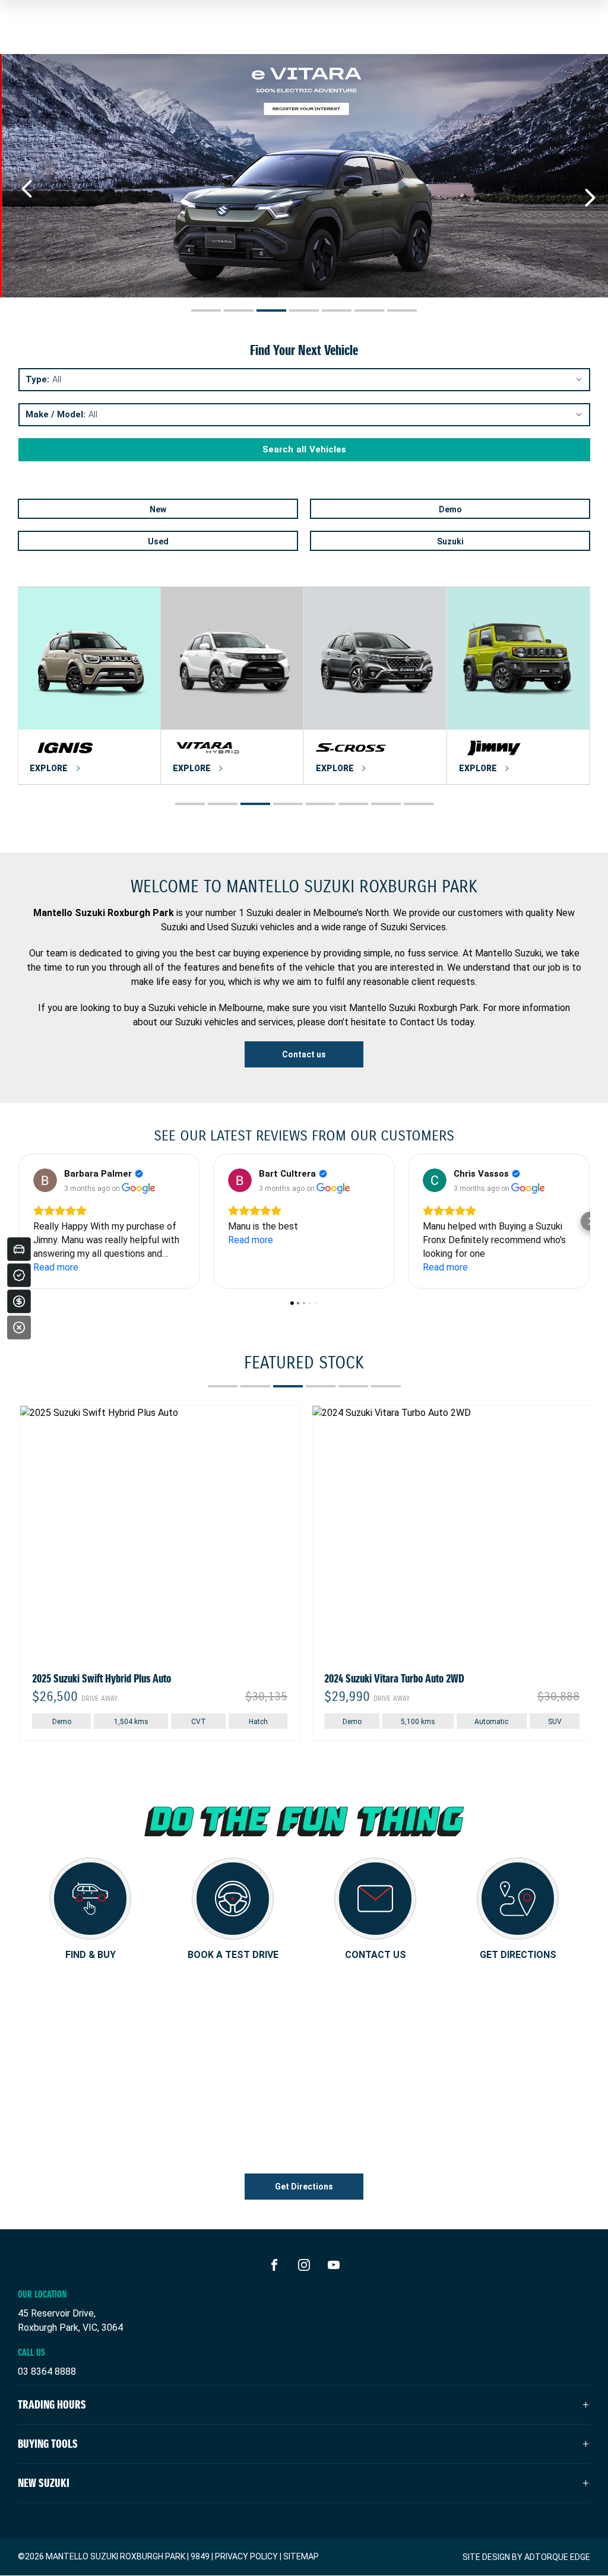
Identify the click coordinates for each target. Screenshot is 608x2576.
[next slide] (590, 198)
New (158, 509)
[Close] (19, 1327)
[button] (18, 1221)
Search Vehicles (304, 449)
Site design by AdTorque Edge (526, 2557)
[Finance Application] (19, 1301)
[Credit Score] (19, 1275)
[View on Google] (45, 1180)
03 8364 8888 (47, 2371)
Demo (450, 509)
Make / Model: (56, 415)
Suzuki (450, 541)
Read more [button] (56, 1267)
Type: (37, 380)
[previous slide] (27, 189)
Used (158, 541)
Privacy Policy (246, 2556)
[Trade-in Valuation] (19, 1249)
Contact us (304, 1054)
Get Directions (304, 2187)
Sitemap (301, 2556)
